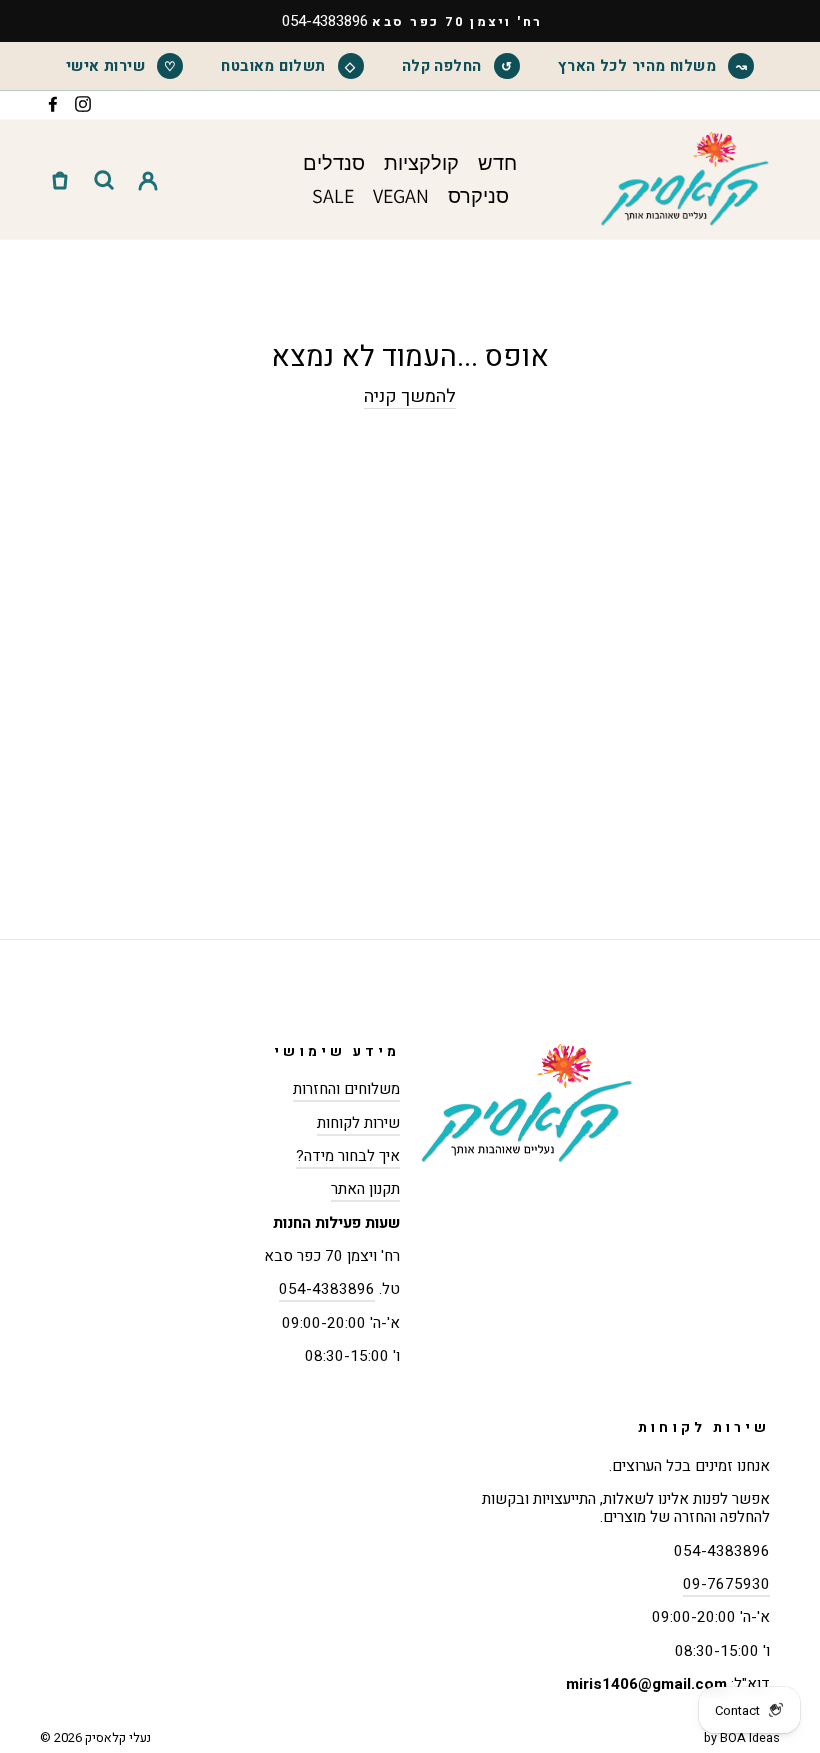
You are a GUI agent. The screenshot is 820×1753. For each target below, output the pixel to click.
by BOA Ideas (742, 1738)
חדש (497, 163)
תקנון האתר (365, 1189)
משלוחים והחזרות (346, 1089)
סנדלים (334, 163)
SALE (333, 196)
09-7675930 (726, 1584)
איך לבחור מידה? (348, 1156)
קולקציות (421, 163)
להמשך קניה (410, 397)
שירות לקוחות (358, 1123)
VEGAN (401, 196)
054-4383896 (327, 1289)
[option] (410, 21)
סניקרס (478, 196)
